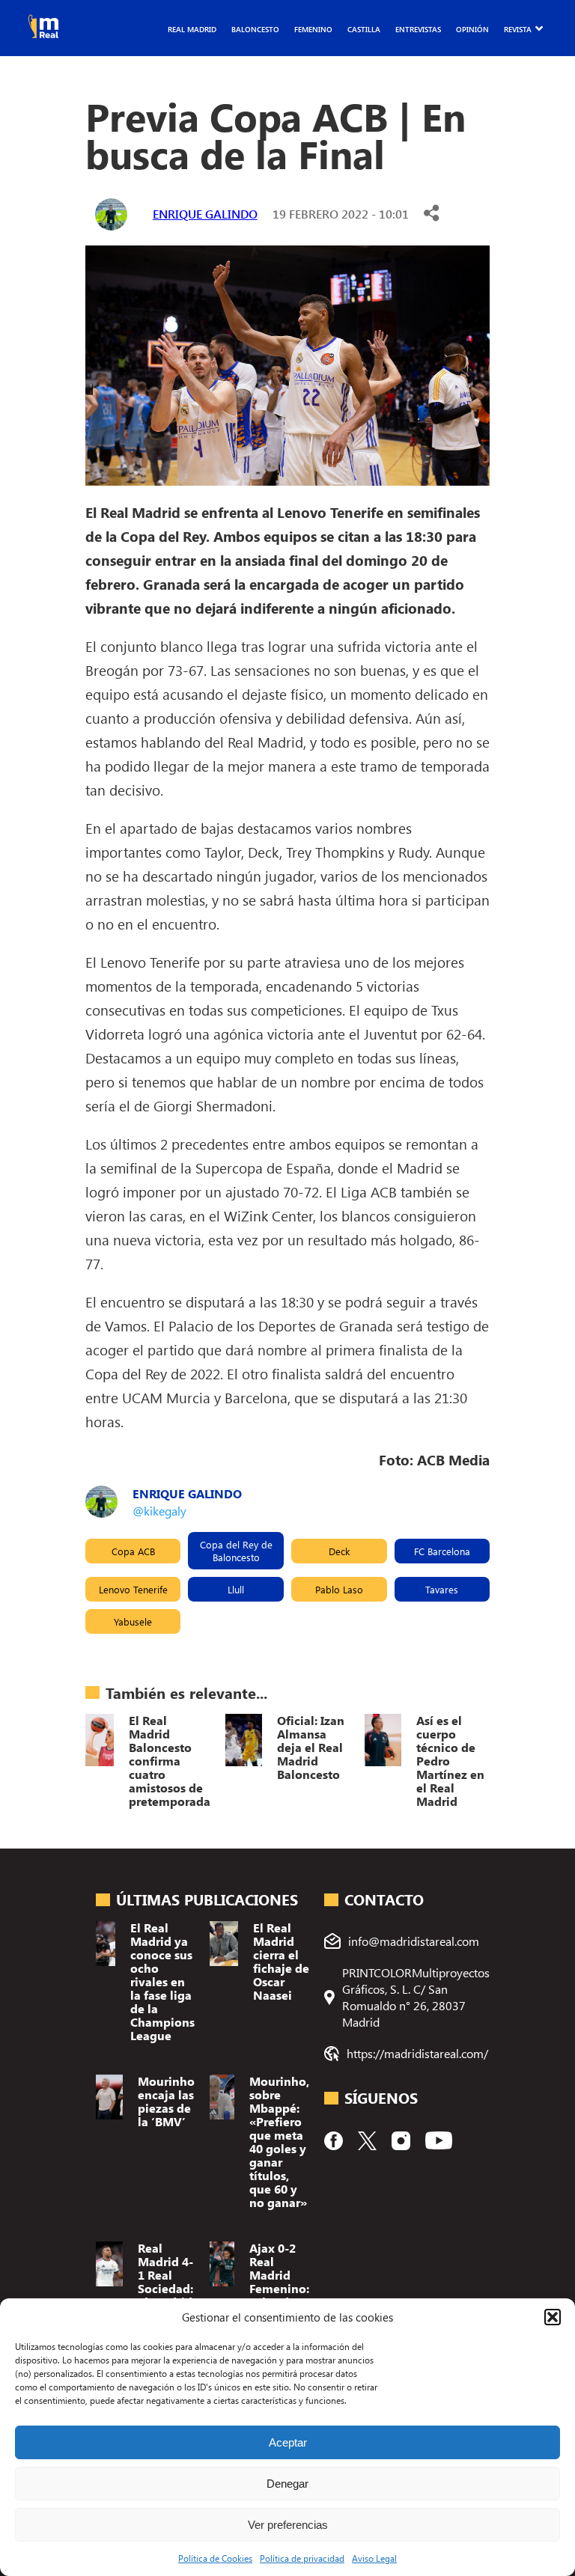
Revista (518, 29)
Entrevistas (418, 29)
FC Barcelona (442, 1551)
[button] (553, 2317)
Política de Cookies (215, 2558)
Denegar (287, 2484)
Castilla (364, 29)
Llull (236, 1589)
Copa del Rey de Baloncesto (236, 1551)
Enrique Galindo (205, 214)
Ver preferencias (288, 2525)
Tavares (442, 1589)
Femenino (313, 29)
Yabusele (133, 1621)
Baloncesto (255, 29)
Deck (339, 1551)
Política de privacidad (302, 2558)
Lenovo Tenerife (133, 1589)
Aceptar (288, 2442)
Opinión (472, 29)
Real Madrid (192, 29)
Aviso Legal (374, 2558)
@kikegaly (159, 1511)
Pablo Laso (339, 1589)
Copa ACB (133, 1551)
